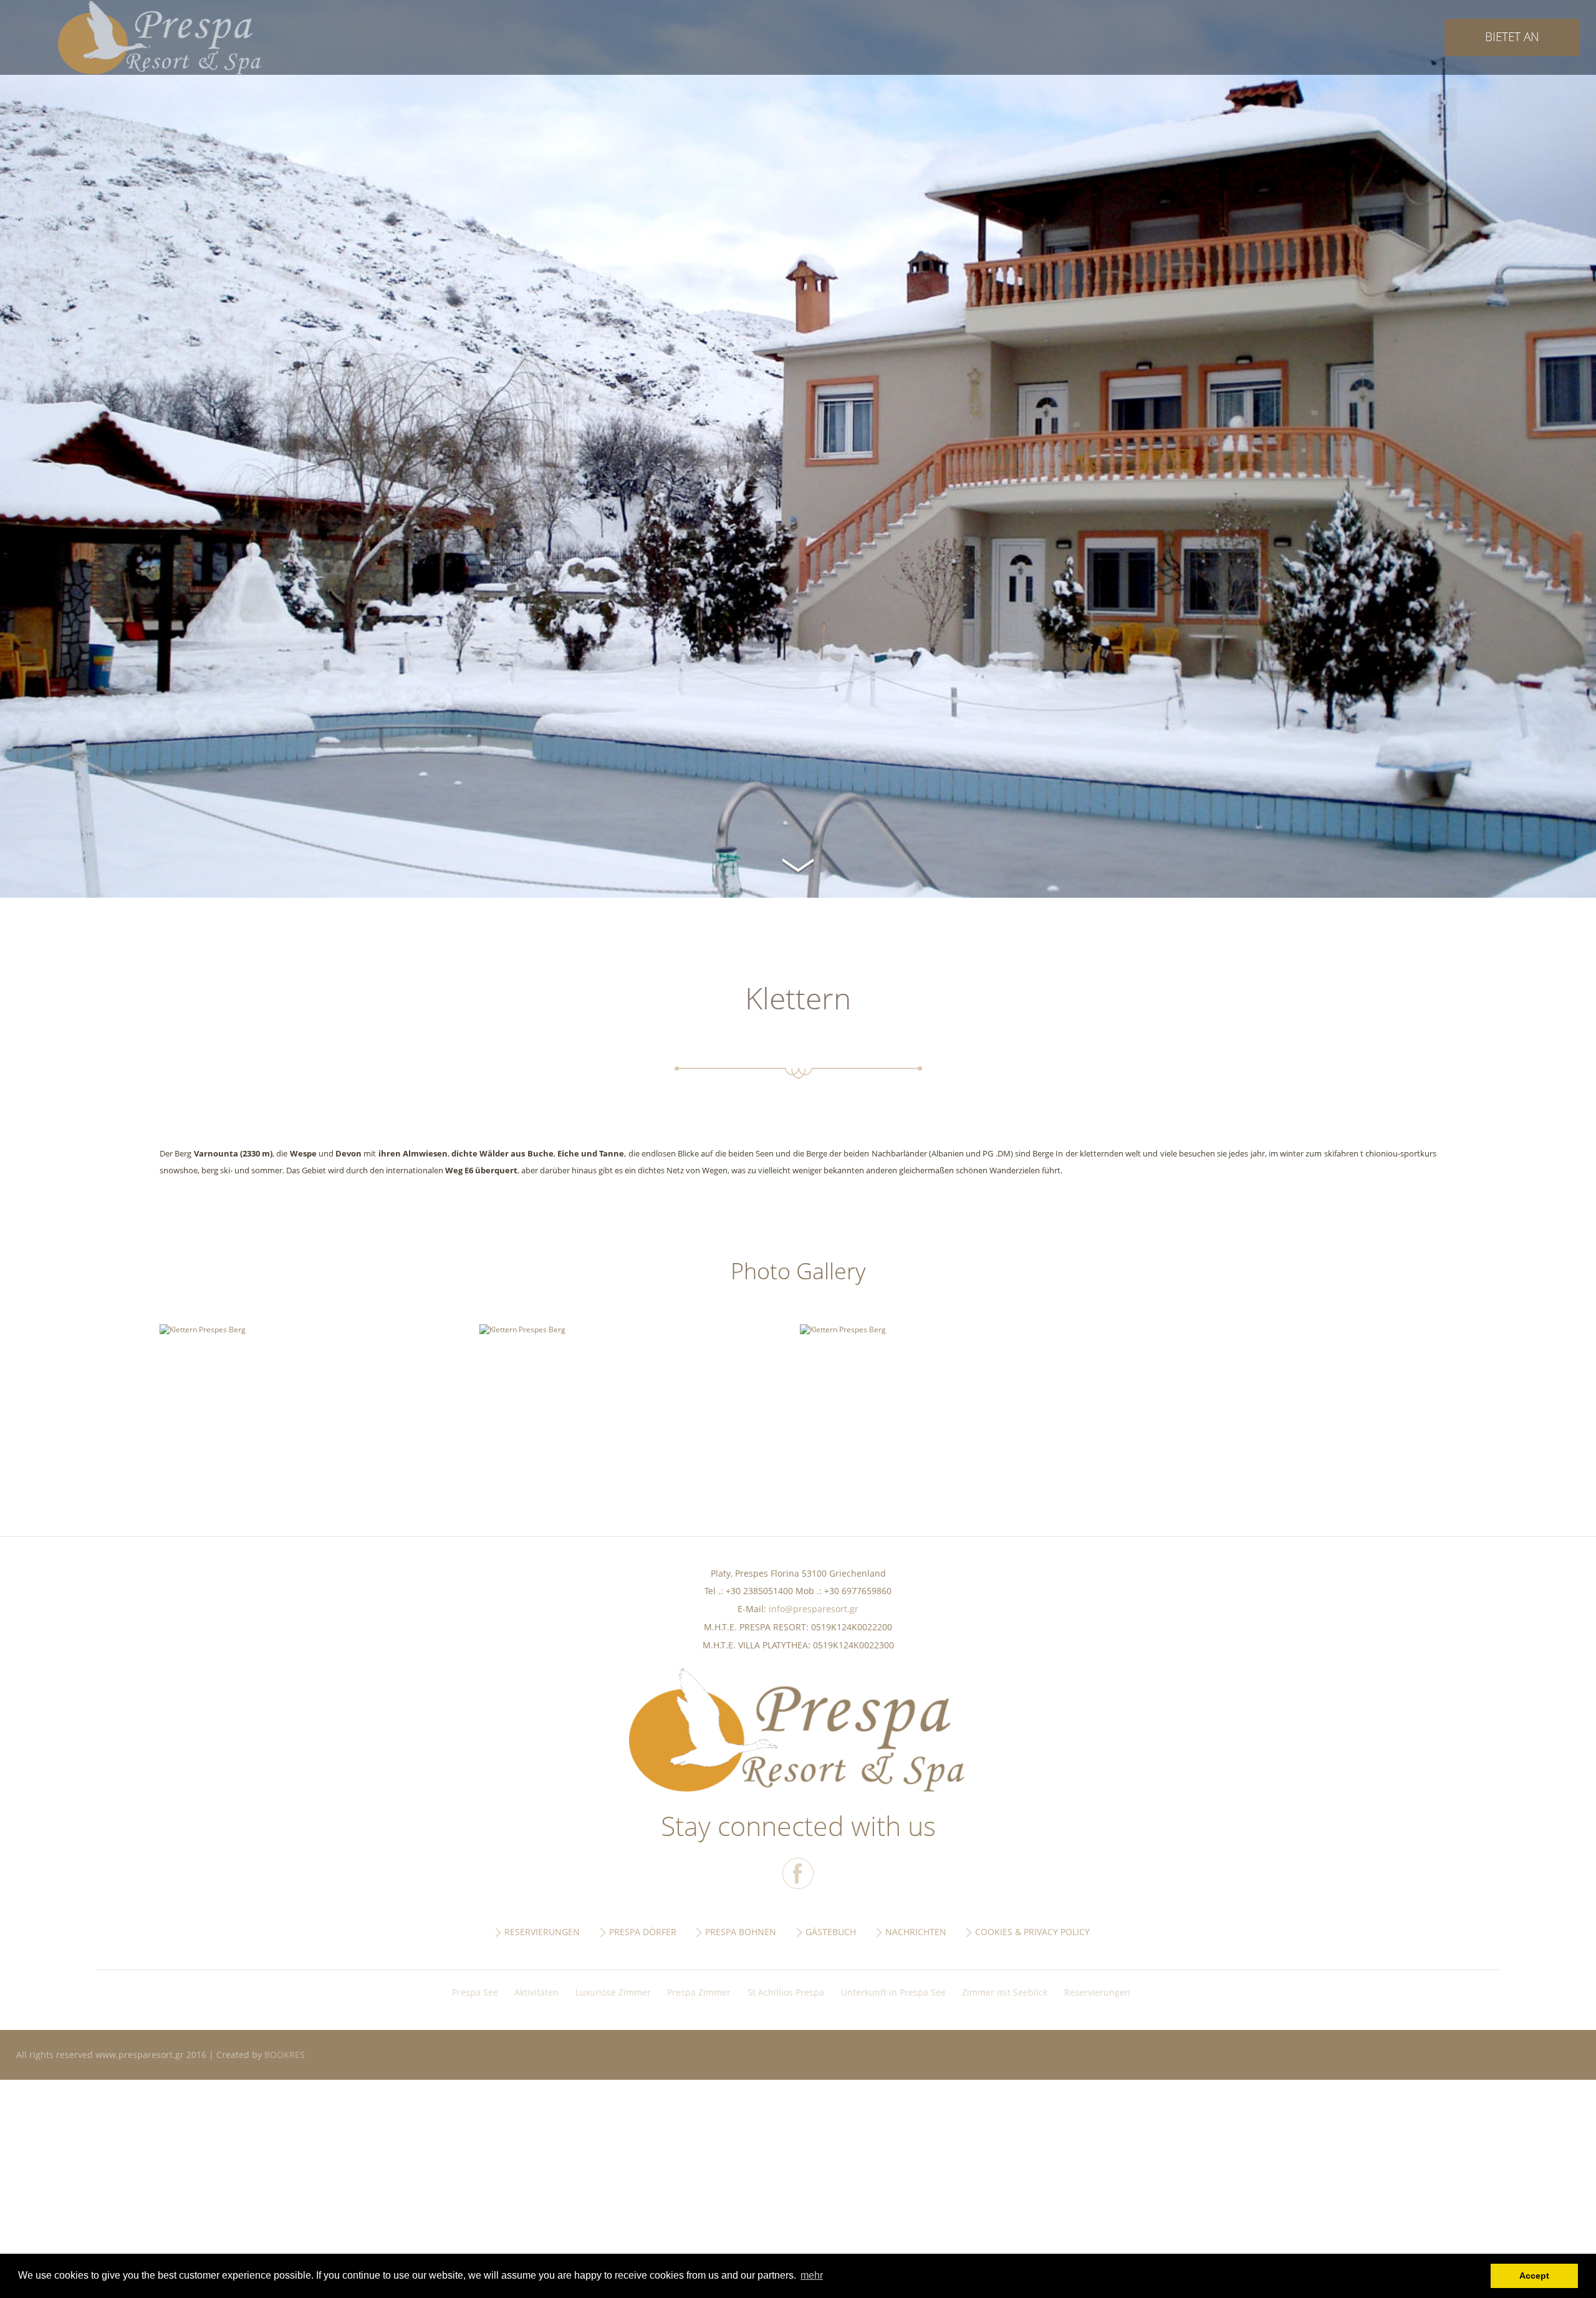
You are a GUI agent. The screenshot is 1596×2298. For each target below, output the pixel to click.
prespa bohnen (741, 1932)
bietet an (1512, 36)
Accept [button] (1534, 2276)
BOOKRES (285, 2055)
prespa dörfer (643, 1932)
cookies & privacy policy (1032, 1932)
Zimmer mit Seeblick (1005, 1992)
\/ (798, 863)
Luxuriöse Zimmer (613, 1992)
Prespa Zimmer (699, 1992)
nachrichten (916, 1932)
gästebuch (831, 1932)
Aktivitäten (536, 1992)
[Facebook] (798, 1873)
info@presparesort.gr (814, 1609)
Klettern (160, 37)
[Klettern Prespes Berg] (203, 1329)
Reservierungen (1097, 1992)
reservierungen (542, 1932)
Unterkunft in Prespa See (893, 1992)
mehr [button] (812, 2275)
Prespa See (475, 1992)
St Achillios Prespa (786, 1992)
